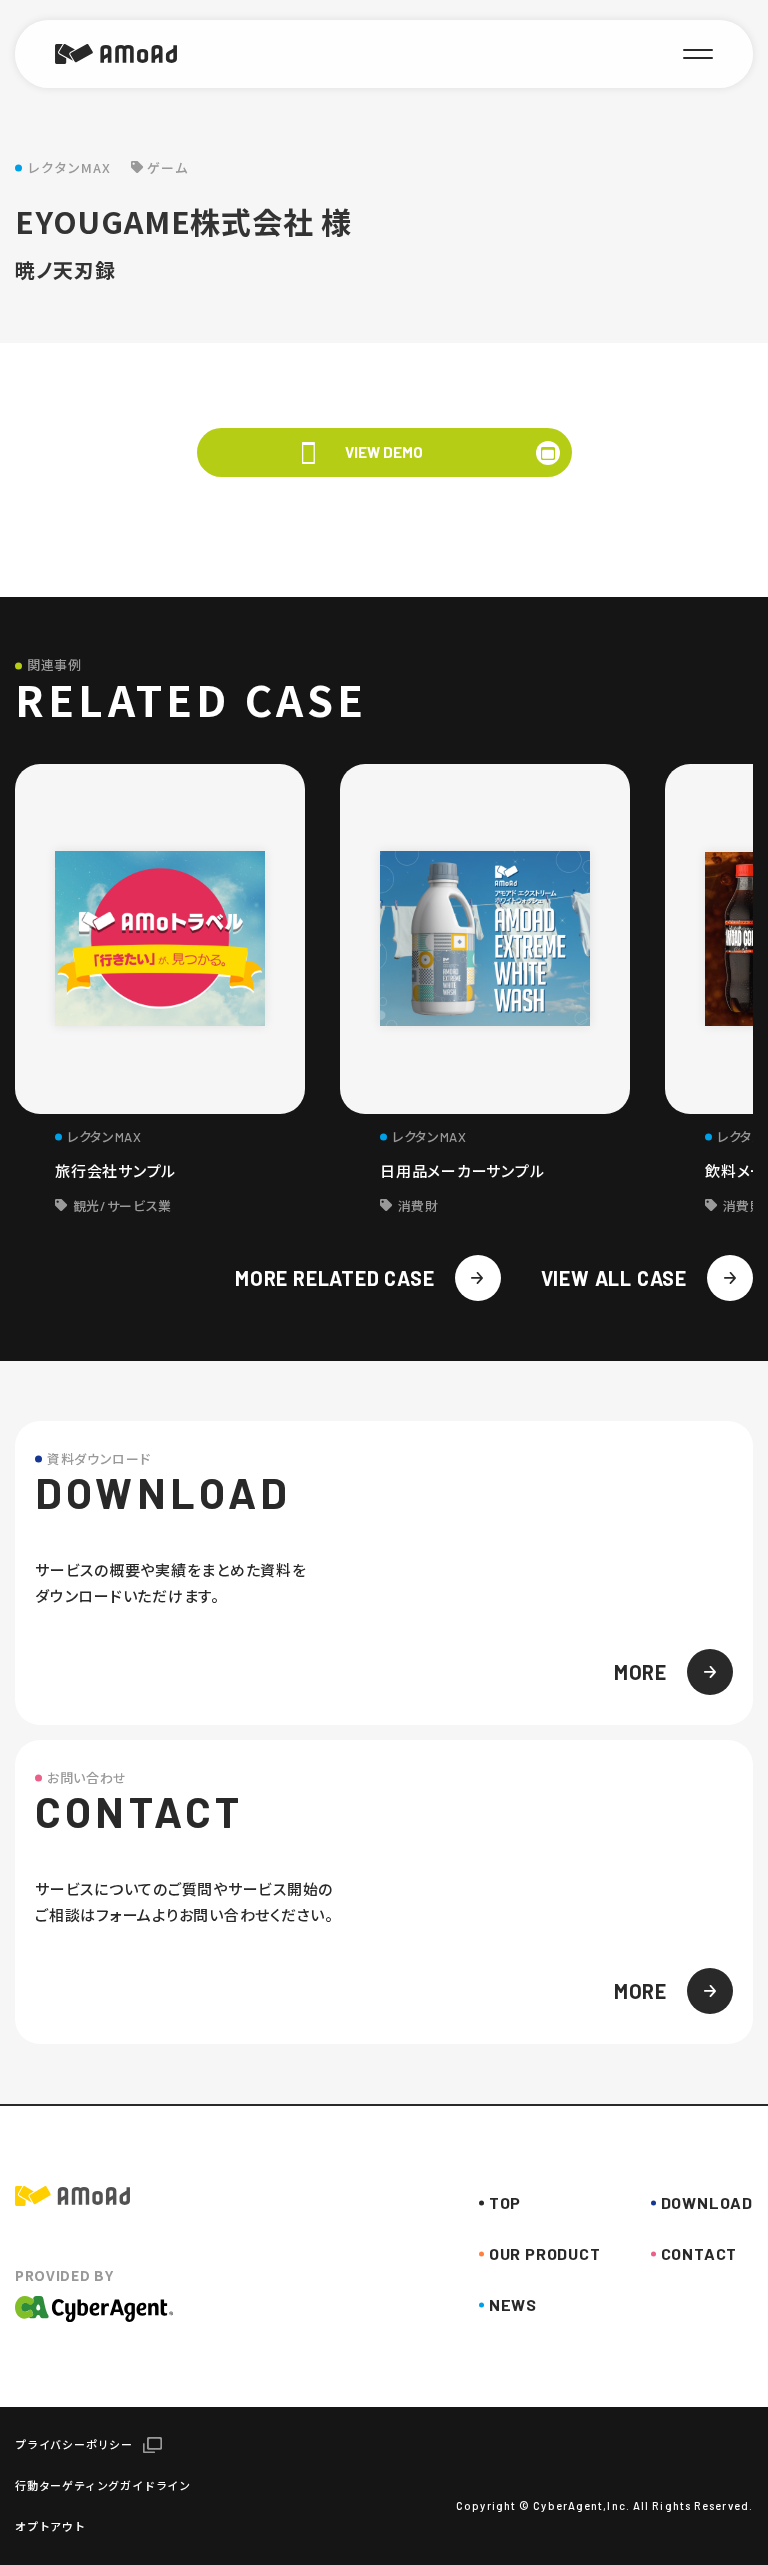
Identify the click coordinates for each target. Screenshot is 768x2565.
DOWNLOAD (707, 2202)
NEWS (513, 2304)
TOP (505, 2202)
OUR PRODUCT (545, 2253)
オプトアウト (50, 2526)
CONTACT (699, 2253)
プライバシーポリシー (74, 2444)
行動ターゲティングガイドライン (103, 2485)
